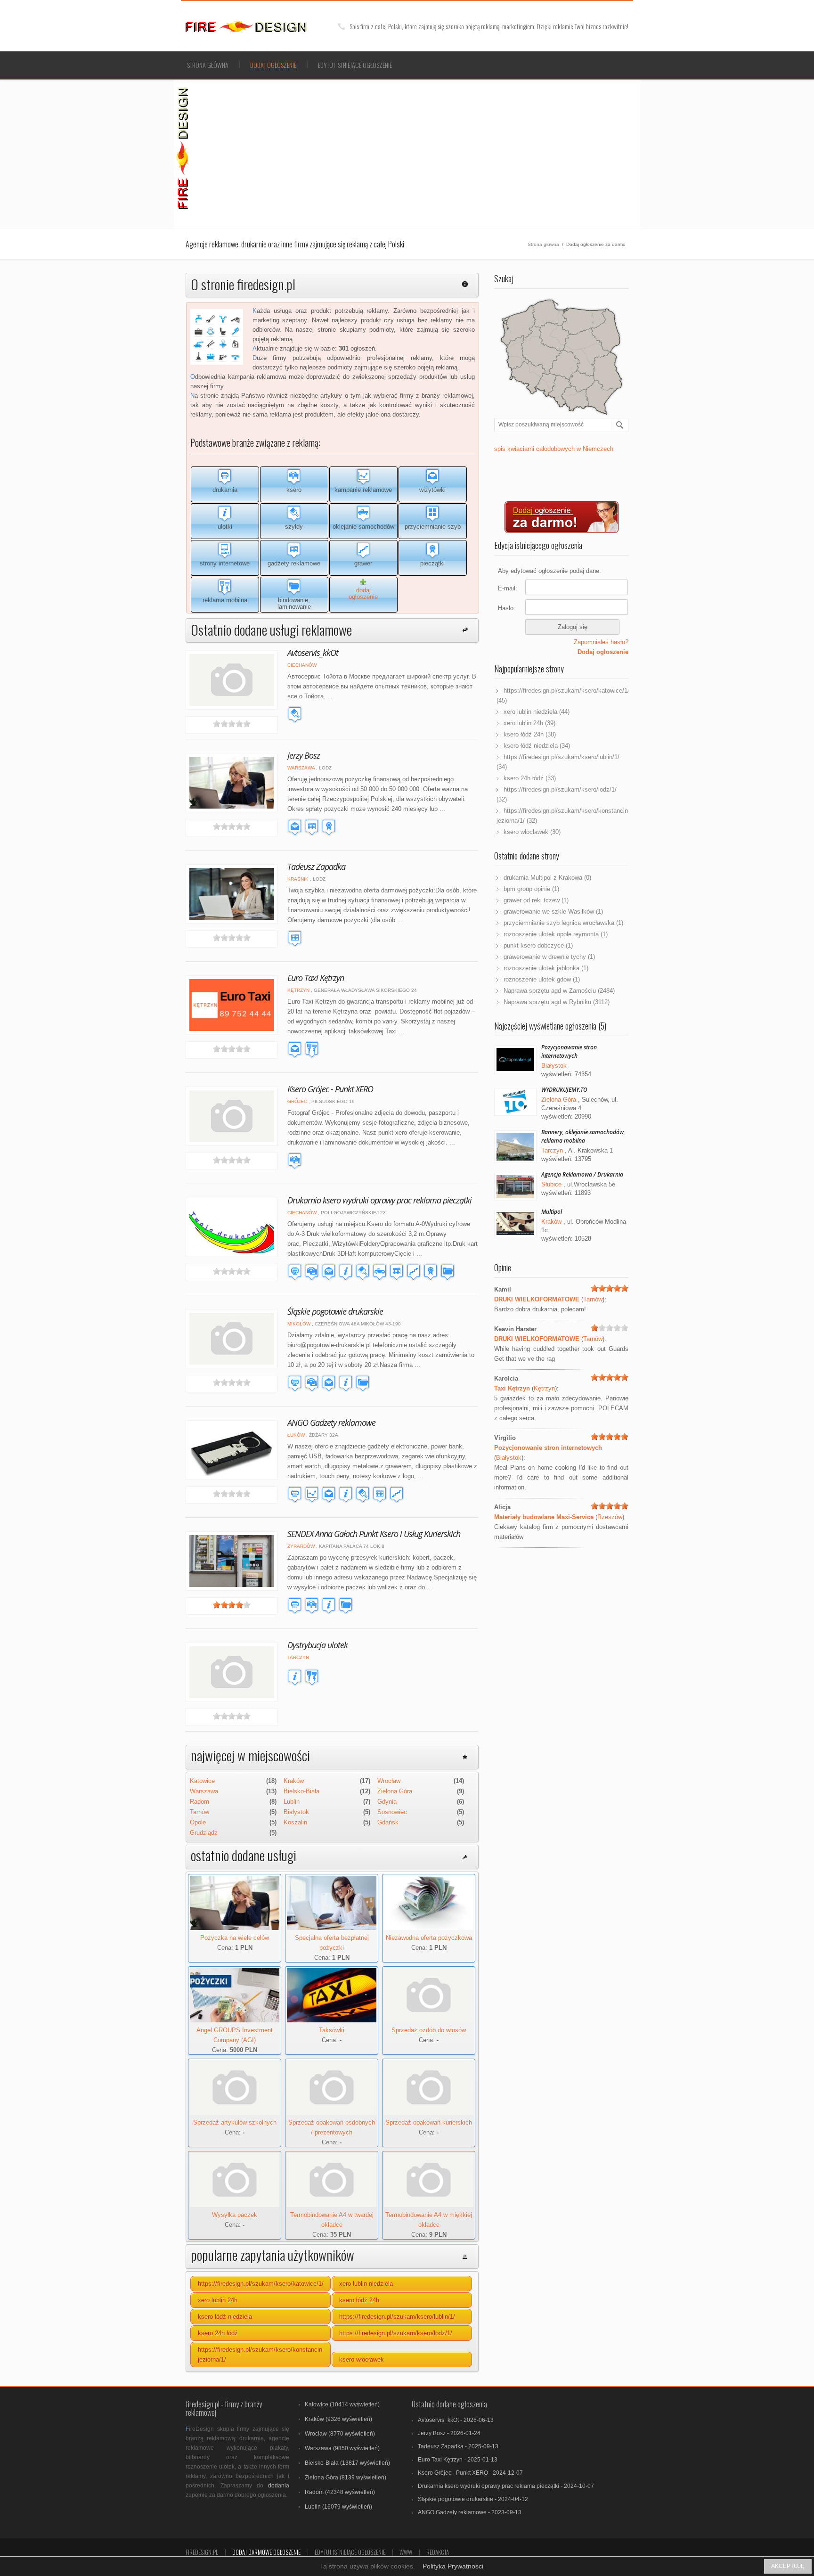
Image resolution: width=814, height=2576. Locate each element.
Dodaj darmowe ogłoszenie (266, 2552)
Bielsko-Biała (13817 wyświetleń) (347, 2463)
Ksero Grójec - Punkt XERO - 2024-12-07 (470, 2473)
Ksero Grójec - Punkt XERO (330, 1089)
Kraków (294, 1781)
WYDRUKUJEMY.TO (564, 1090)
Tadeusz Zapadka (316, 867)
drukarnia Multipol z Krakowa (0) (547, 878)
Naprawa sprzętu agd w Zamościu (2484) (559, 991)
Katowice (202, 1781)
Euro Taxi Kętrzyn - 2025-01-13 (458, 2460)
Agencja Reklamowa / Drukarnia (582, 1174)
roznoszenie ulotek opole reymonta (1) (556, 934)
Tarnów (199, 1812)
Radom (199, 1802)
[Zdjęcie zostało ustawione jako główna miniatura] (429, 1928)
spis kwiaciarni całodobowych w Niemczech (554, 449)
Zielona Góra (395, 1791)
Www (406, 2552)
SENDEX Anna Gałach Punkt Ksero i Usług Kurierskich (374, 1534)
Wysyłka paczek (235, 2215)
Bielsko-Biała (301, 1791)
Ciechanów (302, 665)
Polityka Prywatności (453, 2566)
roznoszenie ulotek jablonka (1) (546, 968)
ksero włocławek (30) (532, 832)
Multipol (552, 1212)
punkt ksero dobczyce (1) (538, 945)
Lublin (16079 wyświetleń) (338, 2507)
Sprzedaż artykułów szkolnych (235, 2122)
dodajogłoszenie (363, 593)
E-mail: (508, 588)
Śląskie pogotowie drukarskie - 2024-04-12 (473, 2499)
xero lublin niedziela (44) (537, 712)
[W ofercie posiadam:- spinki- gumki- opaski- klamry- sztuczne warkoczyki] (429, 2020)
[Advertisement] (417, 153)
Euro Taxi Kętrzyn (316, 978)
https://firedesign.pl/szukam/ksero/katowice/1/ (261, 2284)
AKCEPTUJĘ (788, 2566)
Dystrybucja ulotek (317, 1645)
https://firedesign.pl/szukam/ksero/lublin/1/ (397, 2317)
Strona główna (208, 65)
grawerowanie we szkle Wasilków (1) (553, 912)
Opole (198, 1822)
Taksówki (332, 2030)
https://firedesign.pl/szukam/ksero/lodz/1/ (396, 2333)
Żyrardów (301, 1546)
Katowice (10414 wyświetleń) (342, 2404)
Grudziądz (204, 1833)
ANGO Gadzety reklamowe (331, 1423)
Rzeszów (610, 1517)
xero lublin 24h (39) (529, 723)
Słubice (551, 1184)
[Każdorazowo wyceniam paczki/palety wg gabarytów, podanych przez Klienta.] (235, 2205)
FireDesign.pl (202, 2552)
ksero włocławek (362, 2359)
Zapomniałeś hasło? (601, 642)
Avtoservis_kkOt (313, 653)
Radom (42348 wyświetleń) (340, 2492)
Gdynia (387, 1802)
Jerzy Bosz (304, 755)
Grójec (297, 1101)
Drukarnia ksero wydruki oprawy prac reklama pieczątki (379, 1200)
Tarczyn (298, 1657)
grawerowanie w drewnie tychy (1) (549, 957)
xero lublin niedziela (366, 2284)
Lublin (292, 1802)
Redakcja (438, 2552)
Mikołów (299, 1324)
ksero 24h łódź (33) (530, 778)
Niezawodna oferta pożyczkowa (429, 1938)
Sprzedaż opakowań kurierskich (429, 2122)
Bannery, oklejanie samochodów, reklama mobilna (583, 1136)
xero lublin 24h (218, 2300)
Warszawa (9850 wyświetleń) (342, 2448)
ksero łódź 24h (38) (530, 734)
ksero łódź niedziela (225, 2317)
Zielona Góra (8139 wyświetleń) (346, 2478)
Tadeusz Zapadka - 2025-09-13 (458, 2446)
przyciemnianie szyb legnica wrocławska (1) (563, 923)
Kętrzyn (298, 990)
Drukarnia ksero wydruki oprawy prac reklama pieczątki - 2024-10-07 (506, 2486)
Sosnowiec (392, 1812)
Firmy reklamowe (258, 27)
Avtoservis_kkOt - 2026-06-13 (456, 2420)
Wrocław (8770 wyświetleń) (340, 2434)
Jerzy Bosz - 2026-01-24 (449, 2433)
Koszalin (295, 1822)
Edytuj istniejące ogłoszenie (355, 65)
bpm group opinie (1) (531, 889)
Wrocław (389, 1781)
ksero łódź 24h (359, 2300)
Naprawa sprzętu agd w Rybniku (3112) (557, 1002)
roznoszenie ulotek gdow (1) (542, 979)
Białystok (296, 1812)
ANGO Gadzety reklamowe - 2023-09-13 (470, 2512)
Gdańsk (388, 1822)
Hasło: (507, 608)
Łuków (296, 1435)
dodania (279, 2486)
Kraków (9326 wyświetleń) (338, 2419)
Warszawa (301, 768)
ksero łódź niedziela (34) (537, 746)
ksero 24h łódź (218, 2333)
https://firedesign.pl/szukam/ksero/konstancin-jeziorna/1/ (261, 2355)
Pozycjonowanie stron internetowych (569, 1051)
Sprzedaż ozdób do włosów (429, 2030)
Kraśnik (298, 879)
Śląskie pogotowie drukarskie (335, 1311)
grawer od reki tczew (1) (536, 900)
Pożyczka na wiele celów (235, 1938)
